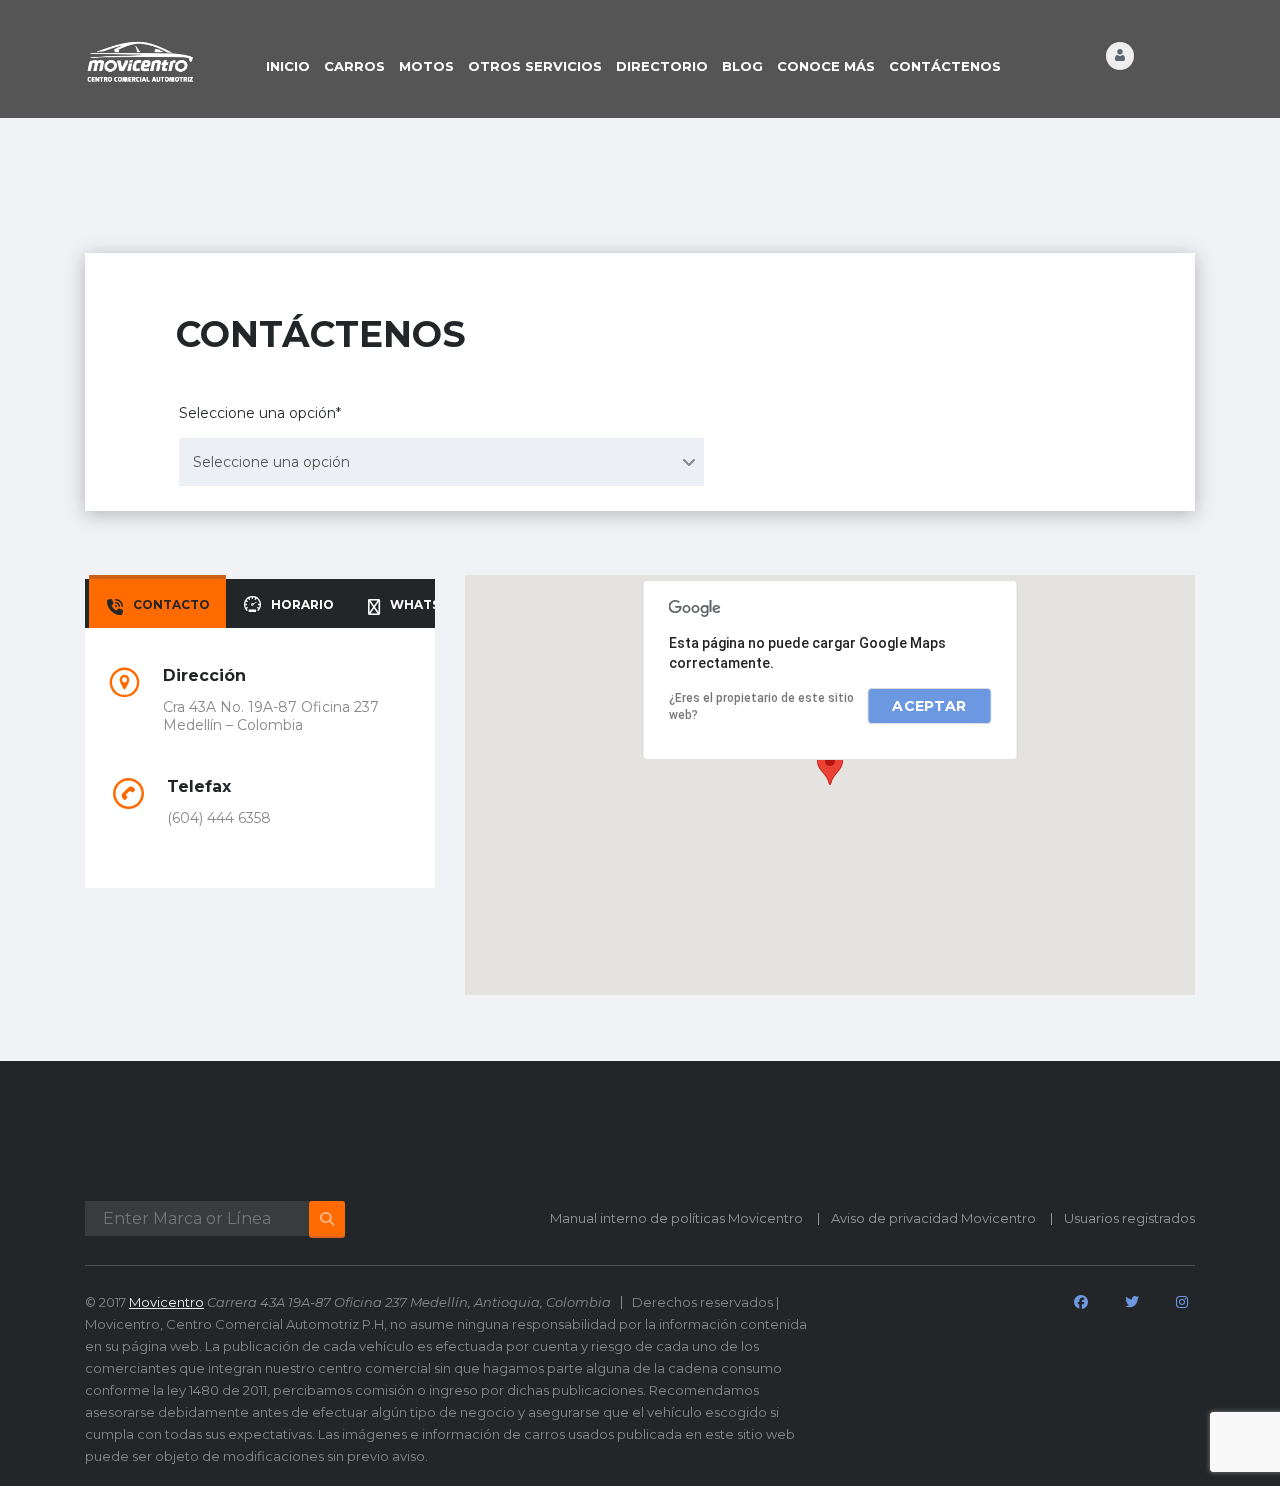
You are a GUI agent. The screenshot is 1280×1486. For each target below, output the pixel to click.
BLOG (742, 66)
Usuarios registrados (1129, 1218)
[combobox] (441, 462)
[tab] (157, 603)
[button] (830, 766)
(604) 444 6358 (219, 818)
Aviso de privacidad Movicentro (933, 1218)
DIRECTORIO (662, 66)
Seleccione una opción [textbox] (271, 462)
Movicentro (166, 1302)
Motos (426, 66)
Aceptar (929, 706)
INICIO (288, 66)
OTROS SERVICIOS (535, 66)
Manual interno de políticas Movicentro (676, 1218)
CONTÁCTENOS (945, 66)
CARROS (354, 66)
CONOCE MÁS (826, 66)
